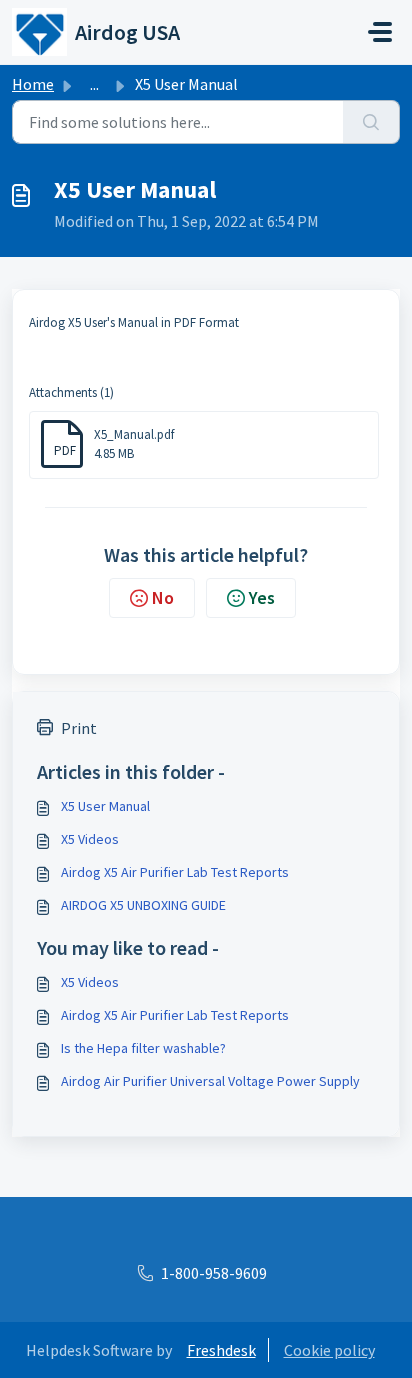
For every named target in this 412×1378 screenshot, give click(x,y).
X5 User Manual (105, 806)
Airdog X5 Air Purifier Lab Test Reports (175, 872)
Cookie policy (329, 1350)
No (163, 597)
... (94, 84)
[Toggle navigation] (380, 32)
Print (79, 728)
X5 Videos (90, 839)
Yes (262, 597)
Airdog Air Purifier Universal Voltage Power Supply (210, 1081)
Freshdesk (221, 1350)
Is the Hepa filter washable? (143, 1048)
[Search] (371, 122)
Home (33, 84)
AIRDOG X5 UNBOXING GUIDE (143, 905)
